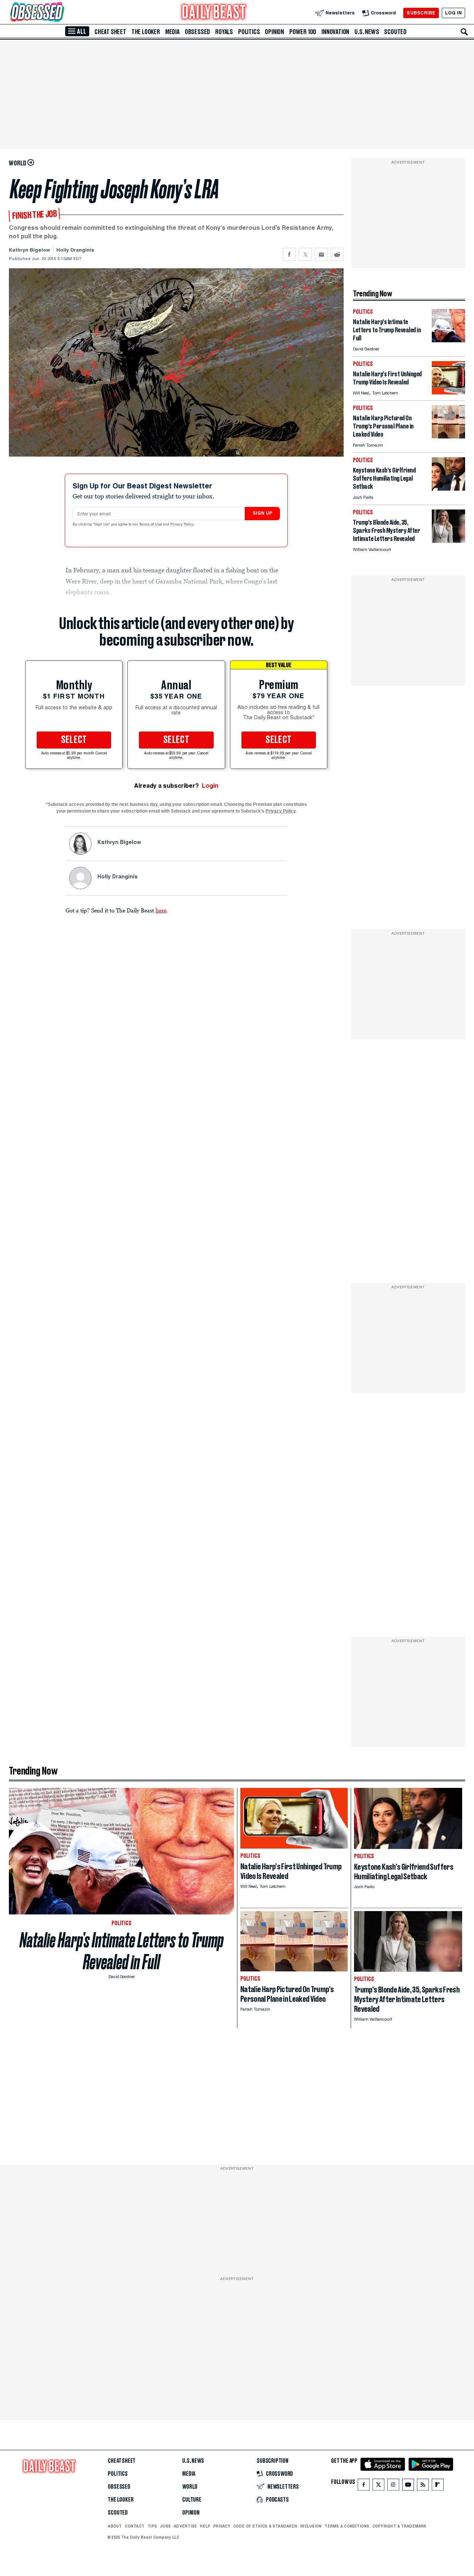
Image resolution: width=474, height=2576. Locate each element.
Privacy (222, 2526)
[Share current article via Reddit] (337, 254)
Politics (249, 32)
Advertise (185, 2526)
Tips (152, 2526)
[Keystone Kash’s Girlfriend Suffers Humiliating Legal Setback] (448, 489)
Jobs (165, 2526)
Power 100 (303, 32)
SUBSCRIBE (421, 13)
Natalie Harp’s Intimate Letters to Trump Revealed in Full (122, 1951)
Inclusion (311, 2526)
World (190, 2487)
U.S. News (367, 32)
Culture (192, 2500)
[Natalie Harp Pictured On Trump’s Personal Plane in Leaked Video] (448, 436)
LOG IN (453, 13)
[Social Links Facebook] (364, 2486)
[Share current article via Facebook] (289, 254)
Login (210, 786)
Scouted (395, 32)
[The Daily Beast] (214, 13)
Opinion (274, 32)
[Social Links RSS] (423, 2486)
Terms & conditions (347, 2526)
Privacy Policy (183, 525)
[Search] (464, 32)
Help (205, 2526)
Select (74, 740)
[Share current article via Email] (321, 254)
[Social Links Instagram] (393, 2486)
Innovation (335, 32)
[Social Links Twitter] (378, 2486)
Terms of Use (151, 525)
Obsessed (197, 32)
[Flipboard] (438, 2486)
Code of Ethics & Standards (265, 2526)
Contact (135, 2526)
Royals (224, 32)
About (115, 2526)
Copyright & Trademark (400, 2526)
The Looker (146, 32)
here (161, 910)
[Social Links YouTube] (408, 2486)
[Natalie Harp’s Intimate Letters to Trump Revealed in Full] (448, 340)
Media (172, 32)
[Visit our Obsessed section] (61, 13)
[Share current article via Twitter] (305, 254)
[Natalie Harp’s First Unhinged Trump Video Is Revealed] (448, 392)
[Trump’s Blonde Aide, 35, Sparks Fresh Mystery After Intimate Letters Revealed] (448, 541)
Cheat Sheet (110, 32)
